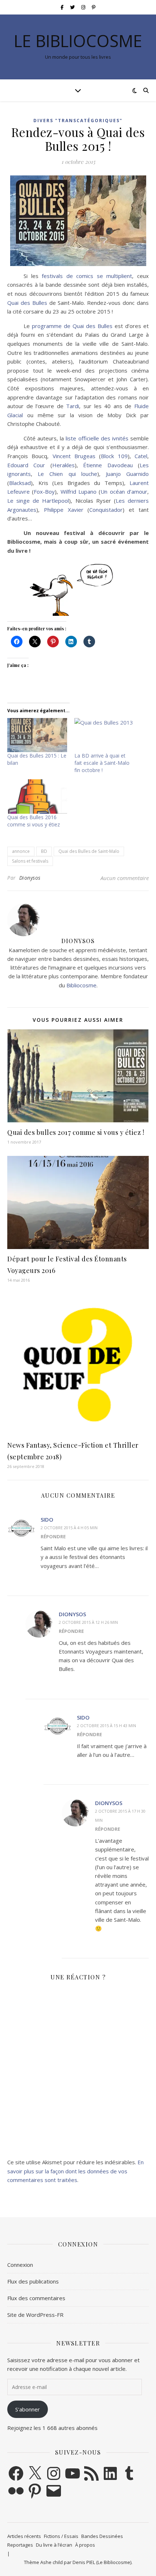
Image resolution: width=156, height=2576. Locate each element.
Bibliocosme (81, 985)
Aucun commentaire (125, 878)
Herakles (63, 465)
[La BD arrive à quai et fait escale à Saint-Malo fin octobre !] (104, 735)
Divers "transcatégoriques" (78, 121)
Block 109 (114, 456)
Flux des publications (33, 2281)
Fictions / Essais (61, 2536)
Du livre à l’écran (54, 2545)
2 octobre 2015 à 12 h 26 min (88, 1622)
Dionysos (30, 878)
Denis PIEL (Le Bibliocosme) (102, 2562)
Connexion (20, 2265)
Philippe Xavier (64, 510)
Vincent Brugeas (74, 456)
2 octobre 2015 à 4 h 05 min (69, 1528)
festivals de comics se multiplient (87, 276)
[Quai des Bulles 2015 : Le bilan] (37, 735)
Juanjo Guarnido (127, 474)
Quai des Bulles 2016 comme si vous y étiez (34, 821)
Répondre (53, 1536)
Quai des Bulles (27, 303)
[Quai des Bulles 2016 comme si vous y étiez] (37, 796)
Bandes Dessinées (102, 2536)
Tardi (73, 406)
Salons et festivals (30, 861)
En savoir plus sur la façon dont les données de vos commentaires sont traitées (75, 2171)
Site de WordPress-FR (35, 2315)
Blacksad (20, 483)
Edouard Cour (26, 465)
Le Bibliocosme (78, 41)
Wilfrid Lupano (79, 491)
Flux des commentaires (36, 2298)
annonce (21, 851)
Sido (47, 1519)
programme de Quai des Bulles (72, 326)
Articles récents (24, 2536)
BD (44, 851)
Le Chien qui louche (67, 474)
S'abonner (28, 2409)
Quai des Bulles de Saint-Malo (89, 851)
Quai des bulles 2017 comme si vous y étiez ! (76, 1132)
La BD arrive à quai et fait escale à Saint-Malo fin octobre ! (102, 763)
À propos (85, 2545)
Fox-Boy (44, 491)
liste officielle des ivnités (97, 438)
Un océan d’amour (124, 491)
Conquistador (106, 510)
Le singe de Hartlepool (38, 501)
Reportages (20, 2545)
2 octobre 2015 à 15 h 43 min (106, 1725)
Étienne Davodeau (108, 465)
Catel (141, 456)
